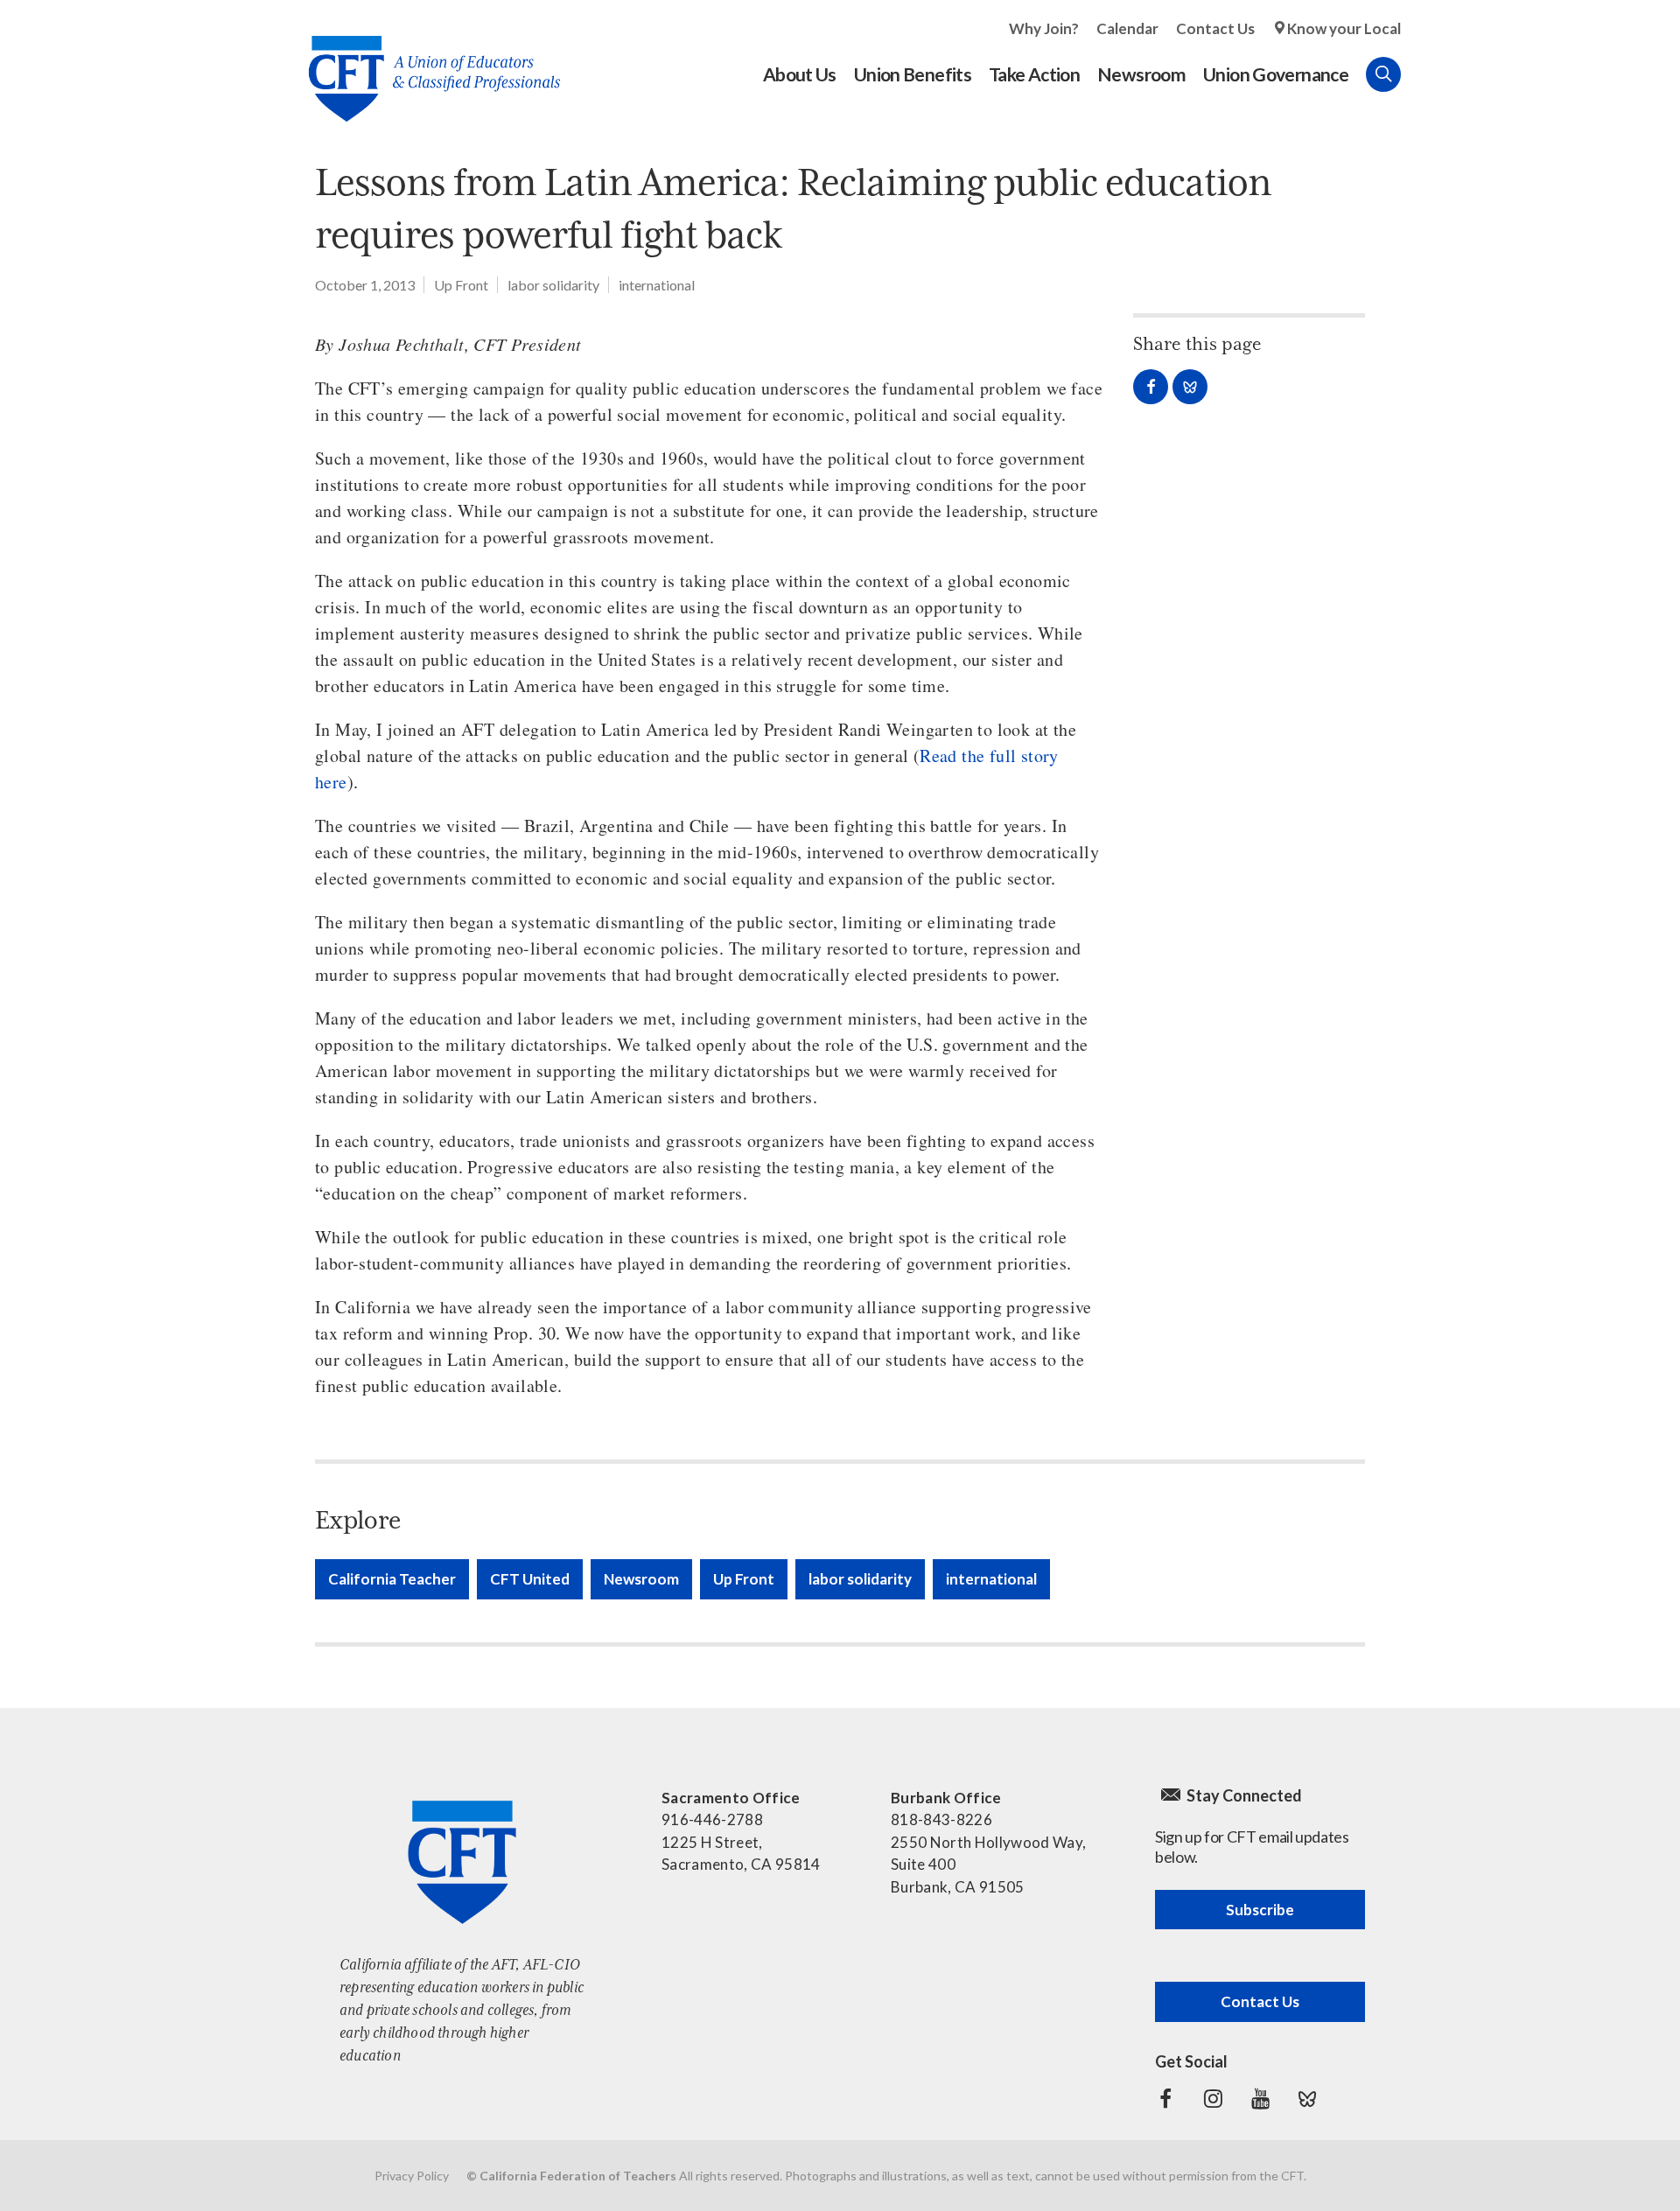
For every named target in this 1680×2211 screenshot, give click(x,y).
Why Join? (1044, 28)
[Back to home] (426, 65)
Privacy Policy (412, 2176)
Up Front (461, 285)
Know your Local (1344, 28)
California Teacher (392, 1579)
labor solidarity (553, 285)
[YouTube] (1260, 2099)
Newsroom (641, 1579)
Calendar (1127, 28)
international (657, 285)
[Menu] (1418, 74)
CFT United (530, 1579)
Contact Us (1215, 28)
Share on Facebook (1151, 387)
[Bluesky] (1307, 2099)
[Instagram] (1213, 2099)
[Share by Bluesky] (1190, 387)
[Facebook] (1165, 2099)
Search (1383, 74)
